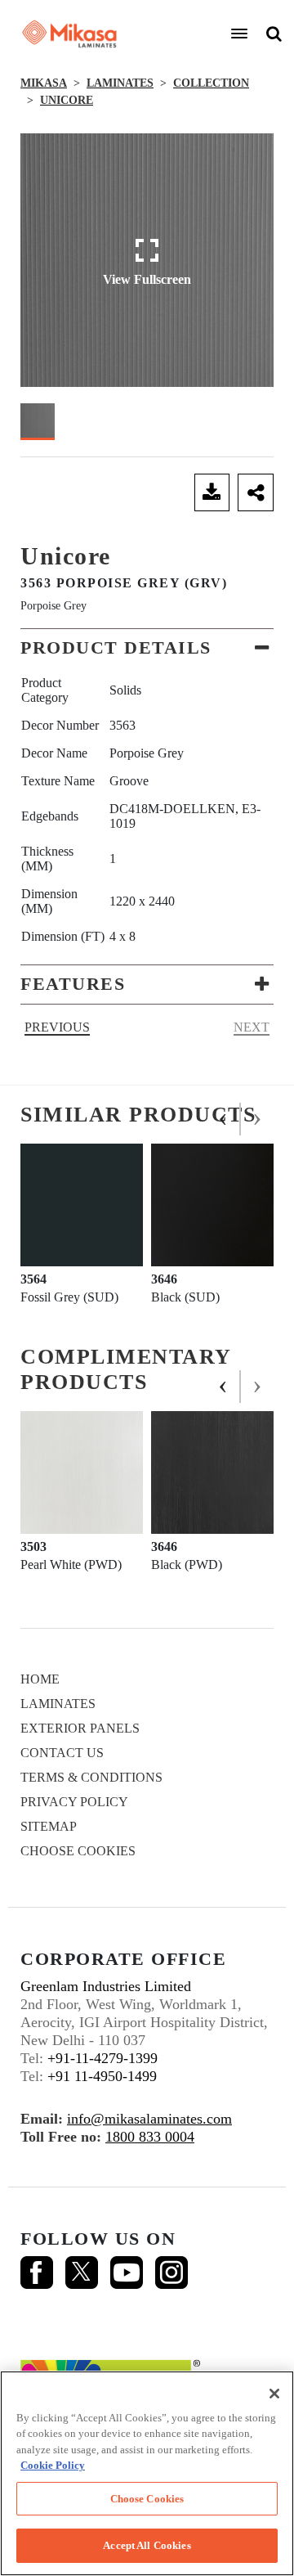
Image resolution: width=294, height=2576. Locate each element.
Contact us (62, 1753)
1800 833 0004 (150, 2137)
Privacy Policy (74, 1802)
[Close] (274, 2394)
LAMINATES (120, 83)
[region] (147, 2473)
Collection (211, 83)
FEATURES (73, 984)
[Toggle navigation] (239, 34)
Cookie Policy (53, 2465)
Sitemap (49, 1826)
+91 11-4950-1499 (102, 2076)
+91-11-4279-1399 (102, 2058)
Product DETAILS (116, 647)
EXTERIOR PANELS (80, 1728)
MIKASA (44, 83)
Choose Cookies (78, 1851)
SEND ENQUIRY (103, 492)
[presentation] (224, 1119)
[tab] (147, 648)
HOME (40, 1679)
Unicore (67, 100)
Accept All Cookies (147, 2545)
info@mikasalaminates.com (149, 2119)
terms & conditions (91, 1777)
